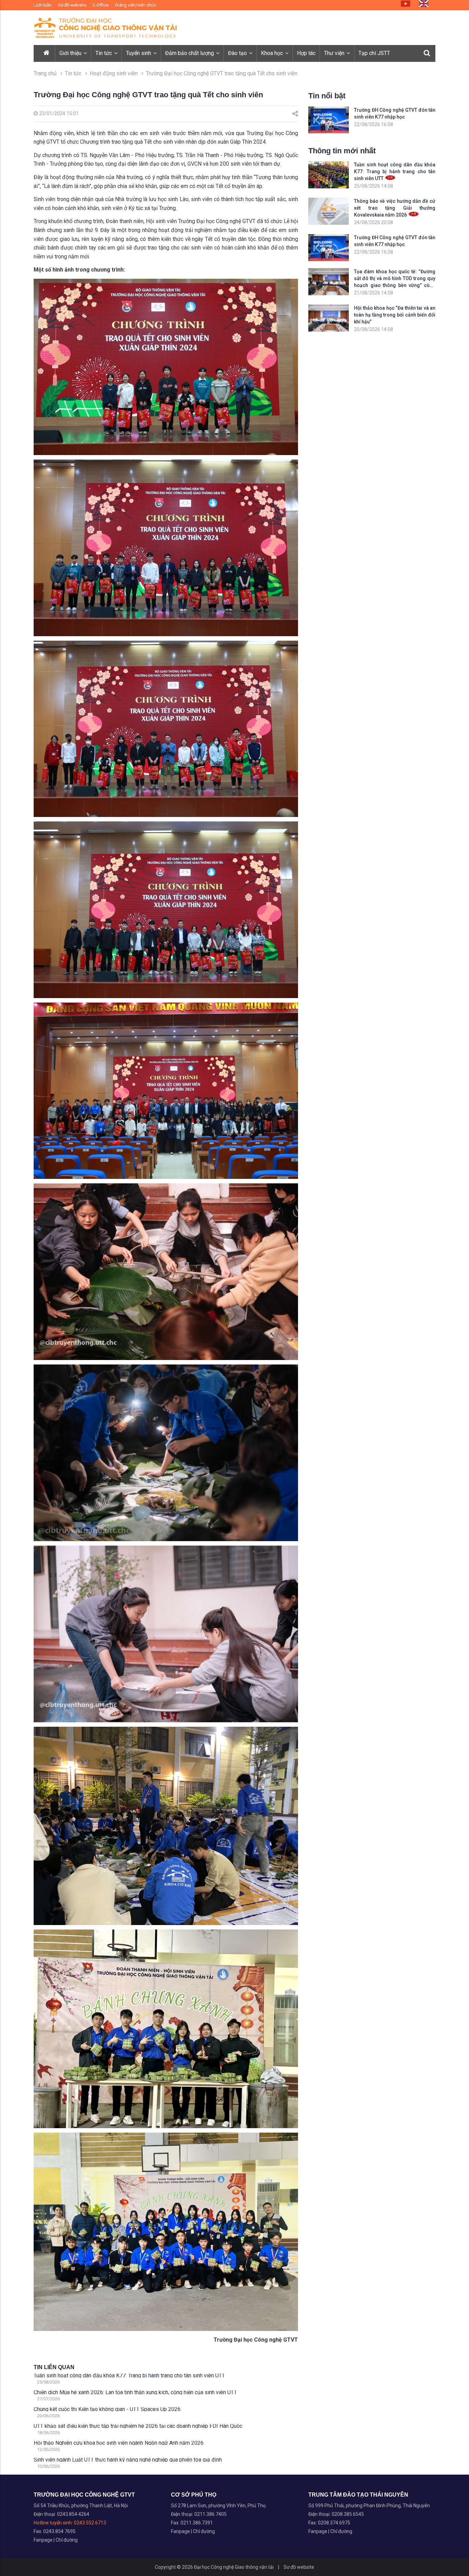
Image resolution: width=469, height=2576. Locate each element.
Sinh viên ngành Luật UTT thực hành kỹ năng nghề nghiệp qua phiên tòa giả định (128, 2460)
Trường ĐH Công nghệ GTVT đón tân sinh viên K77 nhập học (395, 113)
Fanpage (44, 2540)
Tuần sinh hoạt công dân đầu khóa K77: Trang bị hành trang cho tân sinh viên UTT (129, 2376)
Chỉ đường (67, 2540)
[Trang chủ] (47, 53)
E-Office (101, 5)
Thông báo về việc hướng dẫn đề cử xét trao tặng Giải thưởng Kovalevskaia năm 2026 (395, 208)
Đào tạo (238, 53)
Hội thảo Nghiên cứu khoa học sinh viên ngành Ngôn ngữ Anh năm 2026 (119, 2443)
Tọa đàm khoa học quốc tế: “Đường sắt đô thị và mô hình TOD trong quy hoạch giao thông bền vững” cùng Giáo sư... (395, 279)
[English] (424, 4)
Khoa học (273, 53)
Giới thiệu (71, 53)
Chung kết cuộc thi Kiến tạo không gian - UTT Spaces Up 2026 (107, 2409)
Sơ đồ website (72, 5)
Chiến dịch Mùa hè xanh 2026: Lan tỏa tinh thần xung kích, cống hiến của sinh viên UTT (135, 2392)
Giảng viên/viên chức (136, 5)
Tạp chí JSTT (374, 53)
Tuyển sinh (139, 53)
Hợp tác (306, 53)
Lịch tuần (43, 5)
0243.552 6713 (90, 2523)
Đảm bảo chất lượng (190, 53)
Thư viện (335, 53)
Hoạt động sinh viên (114, 73)
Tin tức (104, 53)
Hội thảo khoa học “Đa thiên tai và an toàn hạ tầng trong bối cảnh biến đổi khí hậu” (395, 315)
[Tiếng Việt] (405, 4)
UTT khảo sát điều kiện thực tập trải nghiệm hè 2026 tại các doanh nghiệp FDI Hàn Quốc (138, 2426)
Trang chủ (45, 73)
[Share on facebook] (295, 114)
